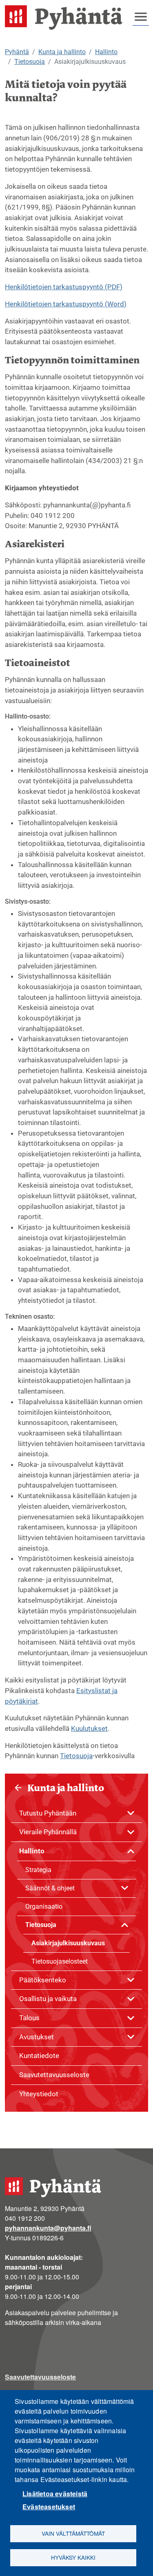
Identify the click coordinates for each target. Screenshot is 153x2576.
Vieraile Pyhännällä (48, 1832)
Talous (29, 2018)
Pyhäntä (17, 52)
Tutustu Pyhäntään (48, 1813)
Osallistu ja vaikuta (48, 1999)
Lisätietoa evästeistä (55, 2494)
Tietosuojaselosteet (60, 1961)
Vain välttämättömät (73, 2533)
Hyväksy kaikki (73, 2557)
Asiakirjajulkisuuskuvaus (68, 1943)
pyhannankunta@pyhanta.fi (48, 2228)
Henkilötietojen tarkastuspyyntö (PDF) (64, 287)
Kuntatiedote (39, 2056)
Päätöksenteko (43, 1980)
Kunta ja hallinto (62, 52)
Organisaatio (44, 1906)
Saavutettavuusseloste (54, 2075)
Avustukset (37, 2037)
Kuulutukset (89, 1728)
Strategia (38, 1870)
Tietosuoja (30, 62)
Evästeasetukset (49, 2507)
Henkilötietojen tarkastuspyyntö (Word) (66, 304)
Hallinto (106, 52)
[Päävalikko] (141, 17)
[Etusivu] (67, 17)
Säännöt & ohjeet (50, 1888)
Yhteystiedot (39, 2094)
